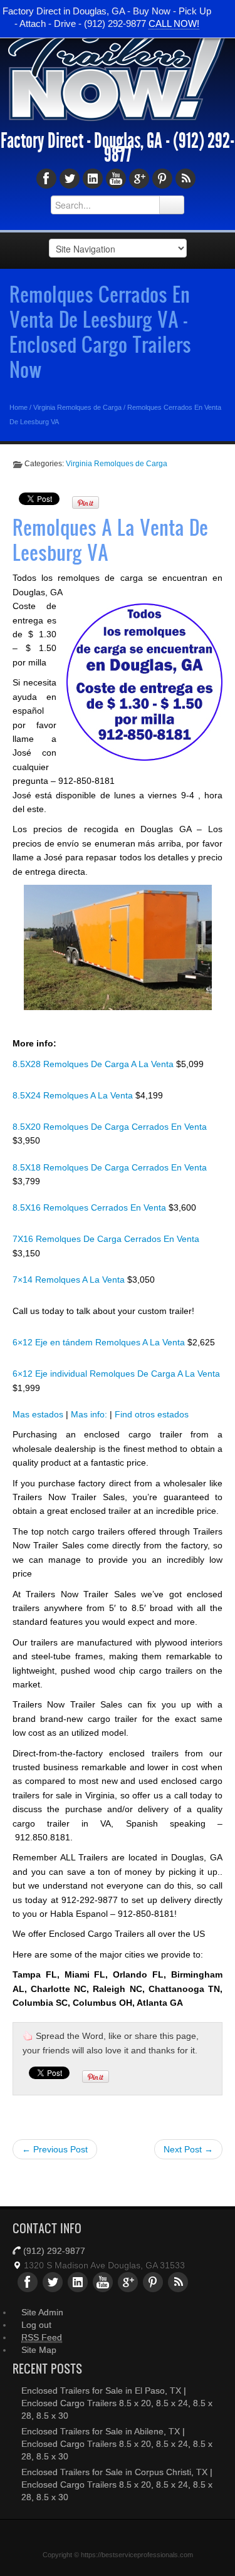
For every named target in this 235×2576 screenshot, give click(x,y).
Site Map (39, 2350)
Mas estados (38, 1414)
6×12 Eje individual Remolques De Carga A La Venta (116, 1374)
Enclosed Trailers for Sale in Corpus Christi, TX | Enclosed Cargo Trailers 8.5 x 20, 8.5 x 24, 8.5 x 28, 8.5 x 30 (117, 2485)
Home (18, 407)
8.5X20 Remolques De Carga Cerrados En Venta (110, 1127)
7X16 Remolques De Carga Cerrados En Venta (106, 1239)
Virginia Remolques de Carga (77, 407)
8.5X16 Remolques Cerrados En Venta (91, 1207)
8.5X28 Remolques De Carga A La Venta (94, 1064)
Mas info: (89, 1414)
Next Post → (188, 2149)
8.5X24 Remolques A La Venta (74, 1095)
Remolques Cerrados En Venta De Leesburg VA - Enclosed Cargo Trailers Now (100, 331)
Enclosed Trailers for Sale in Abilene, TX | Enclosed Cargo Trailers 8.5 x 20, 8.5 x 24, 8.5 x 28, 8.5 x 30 (117, 2444)
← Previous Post (55, 2149)
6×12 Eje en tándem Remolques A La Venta (100, 1342)
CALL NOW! (174, 23)
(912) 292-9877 (54, 2251)
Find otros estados (152, 1414)
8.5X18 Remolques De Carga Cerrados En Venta (110, 1167)
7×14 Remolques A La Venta (70, 1280)
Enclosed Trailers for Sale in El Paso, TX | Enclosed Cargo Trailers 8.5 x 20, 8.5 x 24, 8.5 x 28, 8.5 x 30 (117, 2403)
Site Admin (42, 2312)
